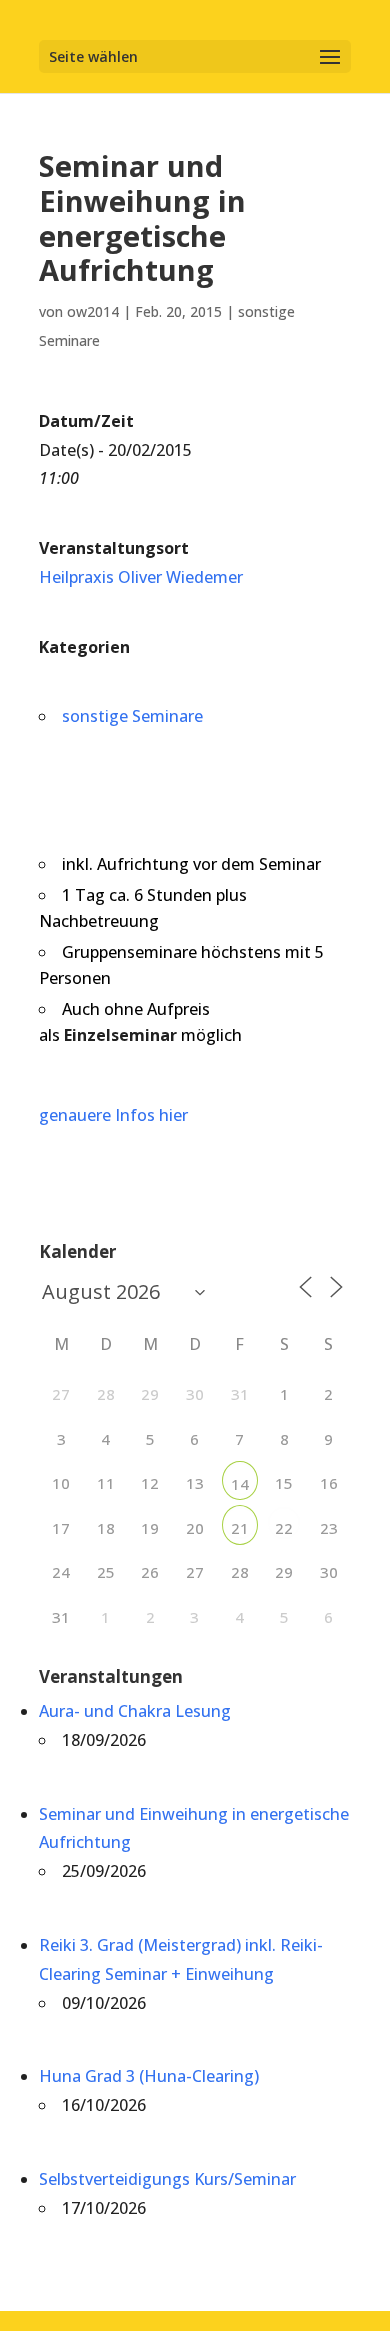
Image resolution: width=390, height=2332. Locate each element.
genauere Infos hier (113, 1115)
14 (240, 1484)
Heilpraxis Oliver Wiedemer (141, 577)
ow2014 (93, 311)
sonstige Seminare (132, 716)
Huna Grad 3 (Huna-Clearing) (149, 2076)
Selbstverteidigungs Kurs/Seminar (167, 2179)
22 (284, 1528)
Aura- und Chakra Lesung (135, 1711)
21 (240, 1528)
